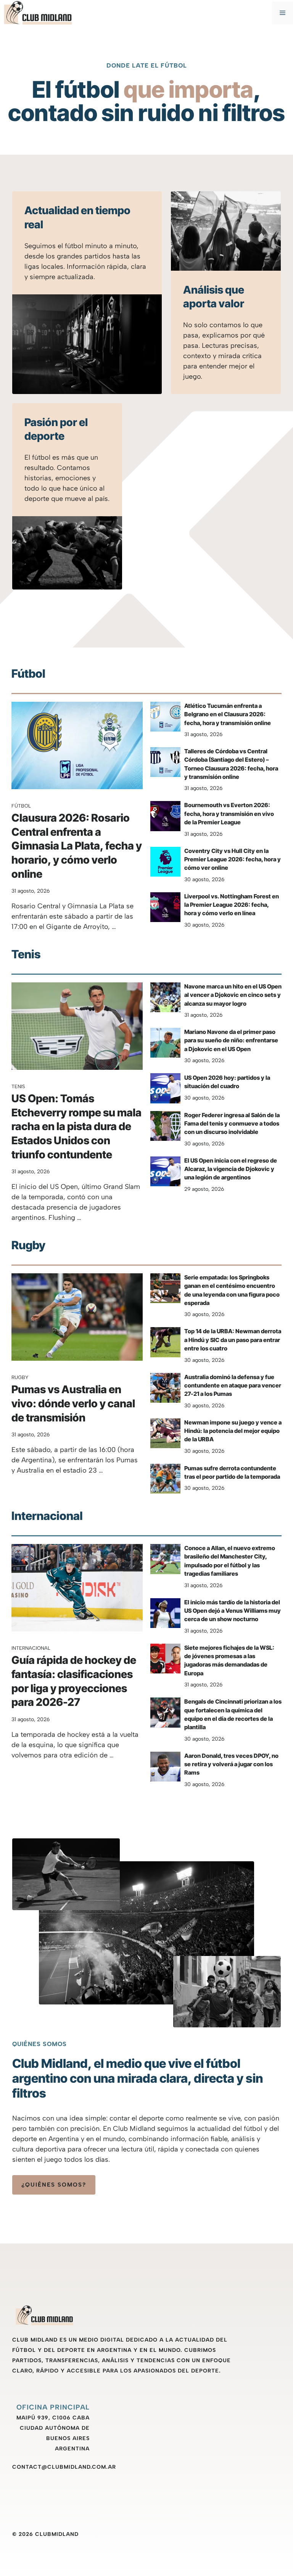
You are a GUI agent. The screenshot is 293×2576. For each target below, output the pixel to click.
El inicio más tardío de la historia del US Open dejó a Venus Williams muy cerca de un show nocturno (233, 1611)
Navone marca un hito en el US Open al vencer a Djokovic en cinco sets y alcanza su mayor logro (233, 995)
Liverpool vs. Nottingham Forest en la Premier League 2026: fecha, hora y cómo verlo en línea (232, 905)
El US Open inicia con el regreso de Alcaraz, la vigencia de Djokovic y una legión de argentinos (231, 1169)
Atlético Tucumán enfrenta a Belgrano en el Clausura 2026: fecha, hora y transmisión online (228, 714)
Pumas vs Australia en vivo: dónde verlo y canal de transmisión (73, 1403)
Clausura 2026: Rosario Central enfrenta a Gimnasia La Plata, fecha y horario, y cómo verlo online (77, 846)
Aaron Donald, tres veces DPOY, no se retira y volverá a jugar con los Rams (231, 1764)
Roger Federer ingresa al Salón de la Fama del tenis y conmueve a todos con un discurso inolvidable (232, 1124)
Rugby (20, 1377)
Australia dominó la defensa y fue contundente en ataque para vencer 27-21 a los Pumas (233, 1386)
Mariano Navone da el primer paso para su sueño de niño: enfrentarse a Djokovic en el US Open (231, 1040)
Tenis (18, 1086)
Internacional (31, 1648)
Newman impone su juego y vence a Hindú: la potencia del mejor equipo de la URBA (233, 1431)
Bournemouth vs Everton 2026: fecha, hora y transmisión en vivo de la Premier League (229, 814)
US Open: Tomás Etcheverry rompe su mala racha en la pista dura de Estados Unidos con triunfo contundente (76, 1126)
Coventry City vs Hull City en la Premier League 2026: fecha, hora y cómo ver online (233, 859)
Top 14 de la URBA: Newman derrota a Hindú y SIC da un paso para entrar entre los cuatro (233, 1340)
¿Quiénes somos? (54, 2185)
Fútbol (21, 806)
